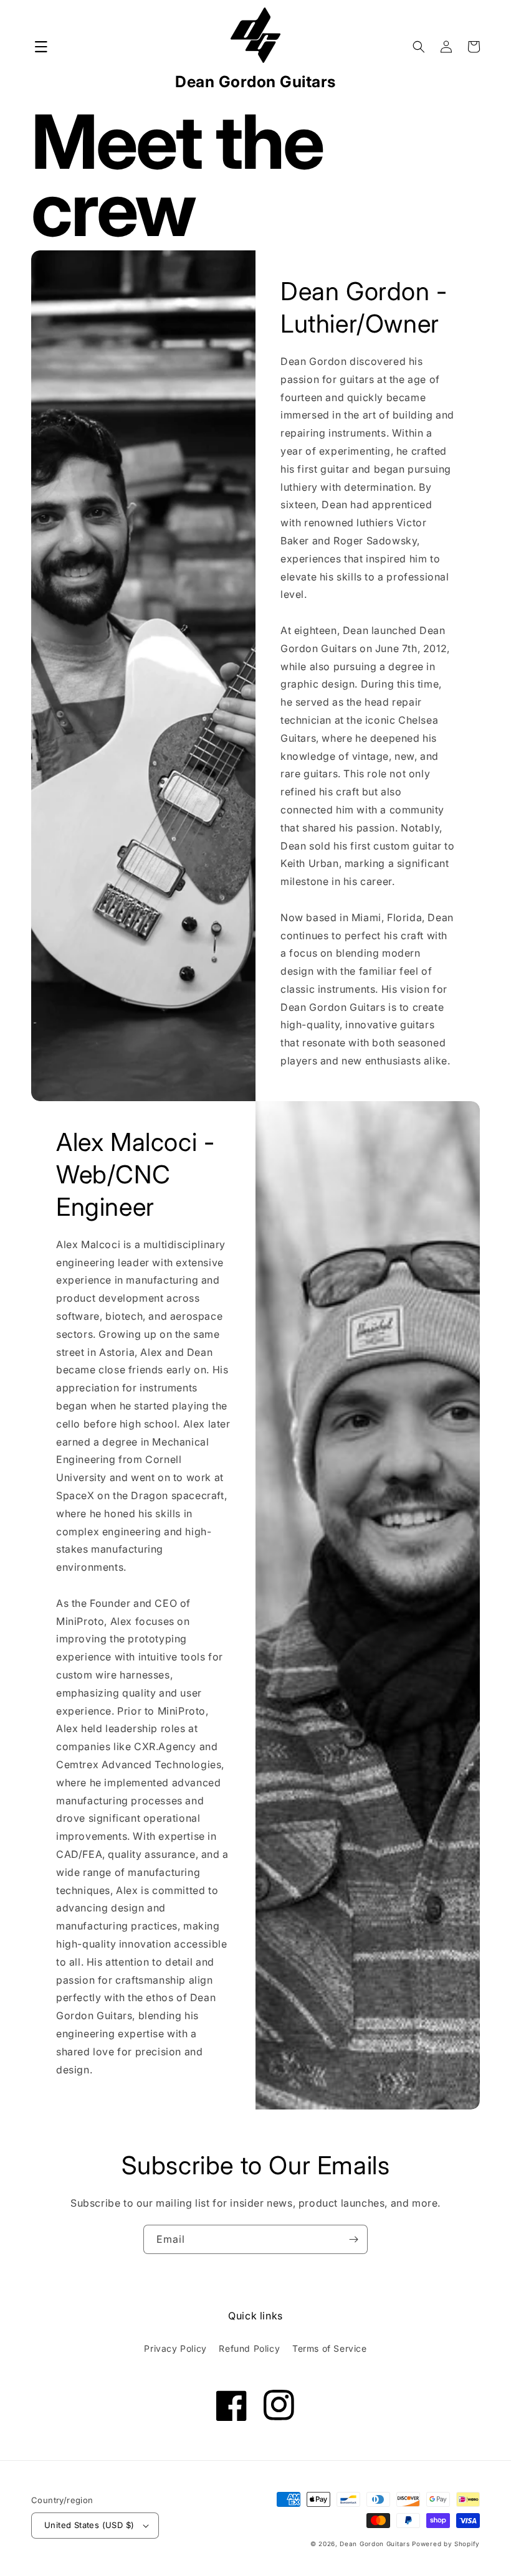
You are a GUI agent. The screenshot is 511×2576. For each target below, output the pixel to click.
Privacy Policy (175, 2348)
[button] (41, 47)
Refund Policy (249, 2348)
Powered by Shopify (446, 2544)
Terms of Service (330, 2348)
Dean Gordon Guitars (375, 2544)
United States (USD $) (89, 2525)
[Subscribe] (353, 2239)
